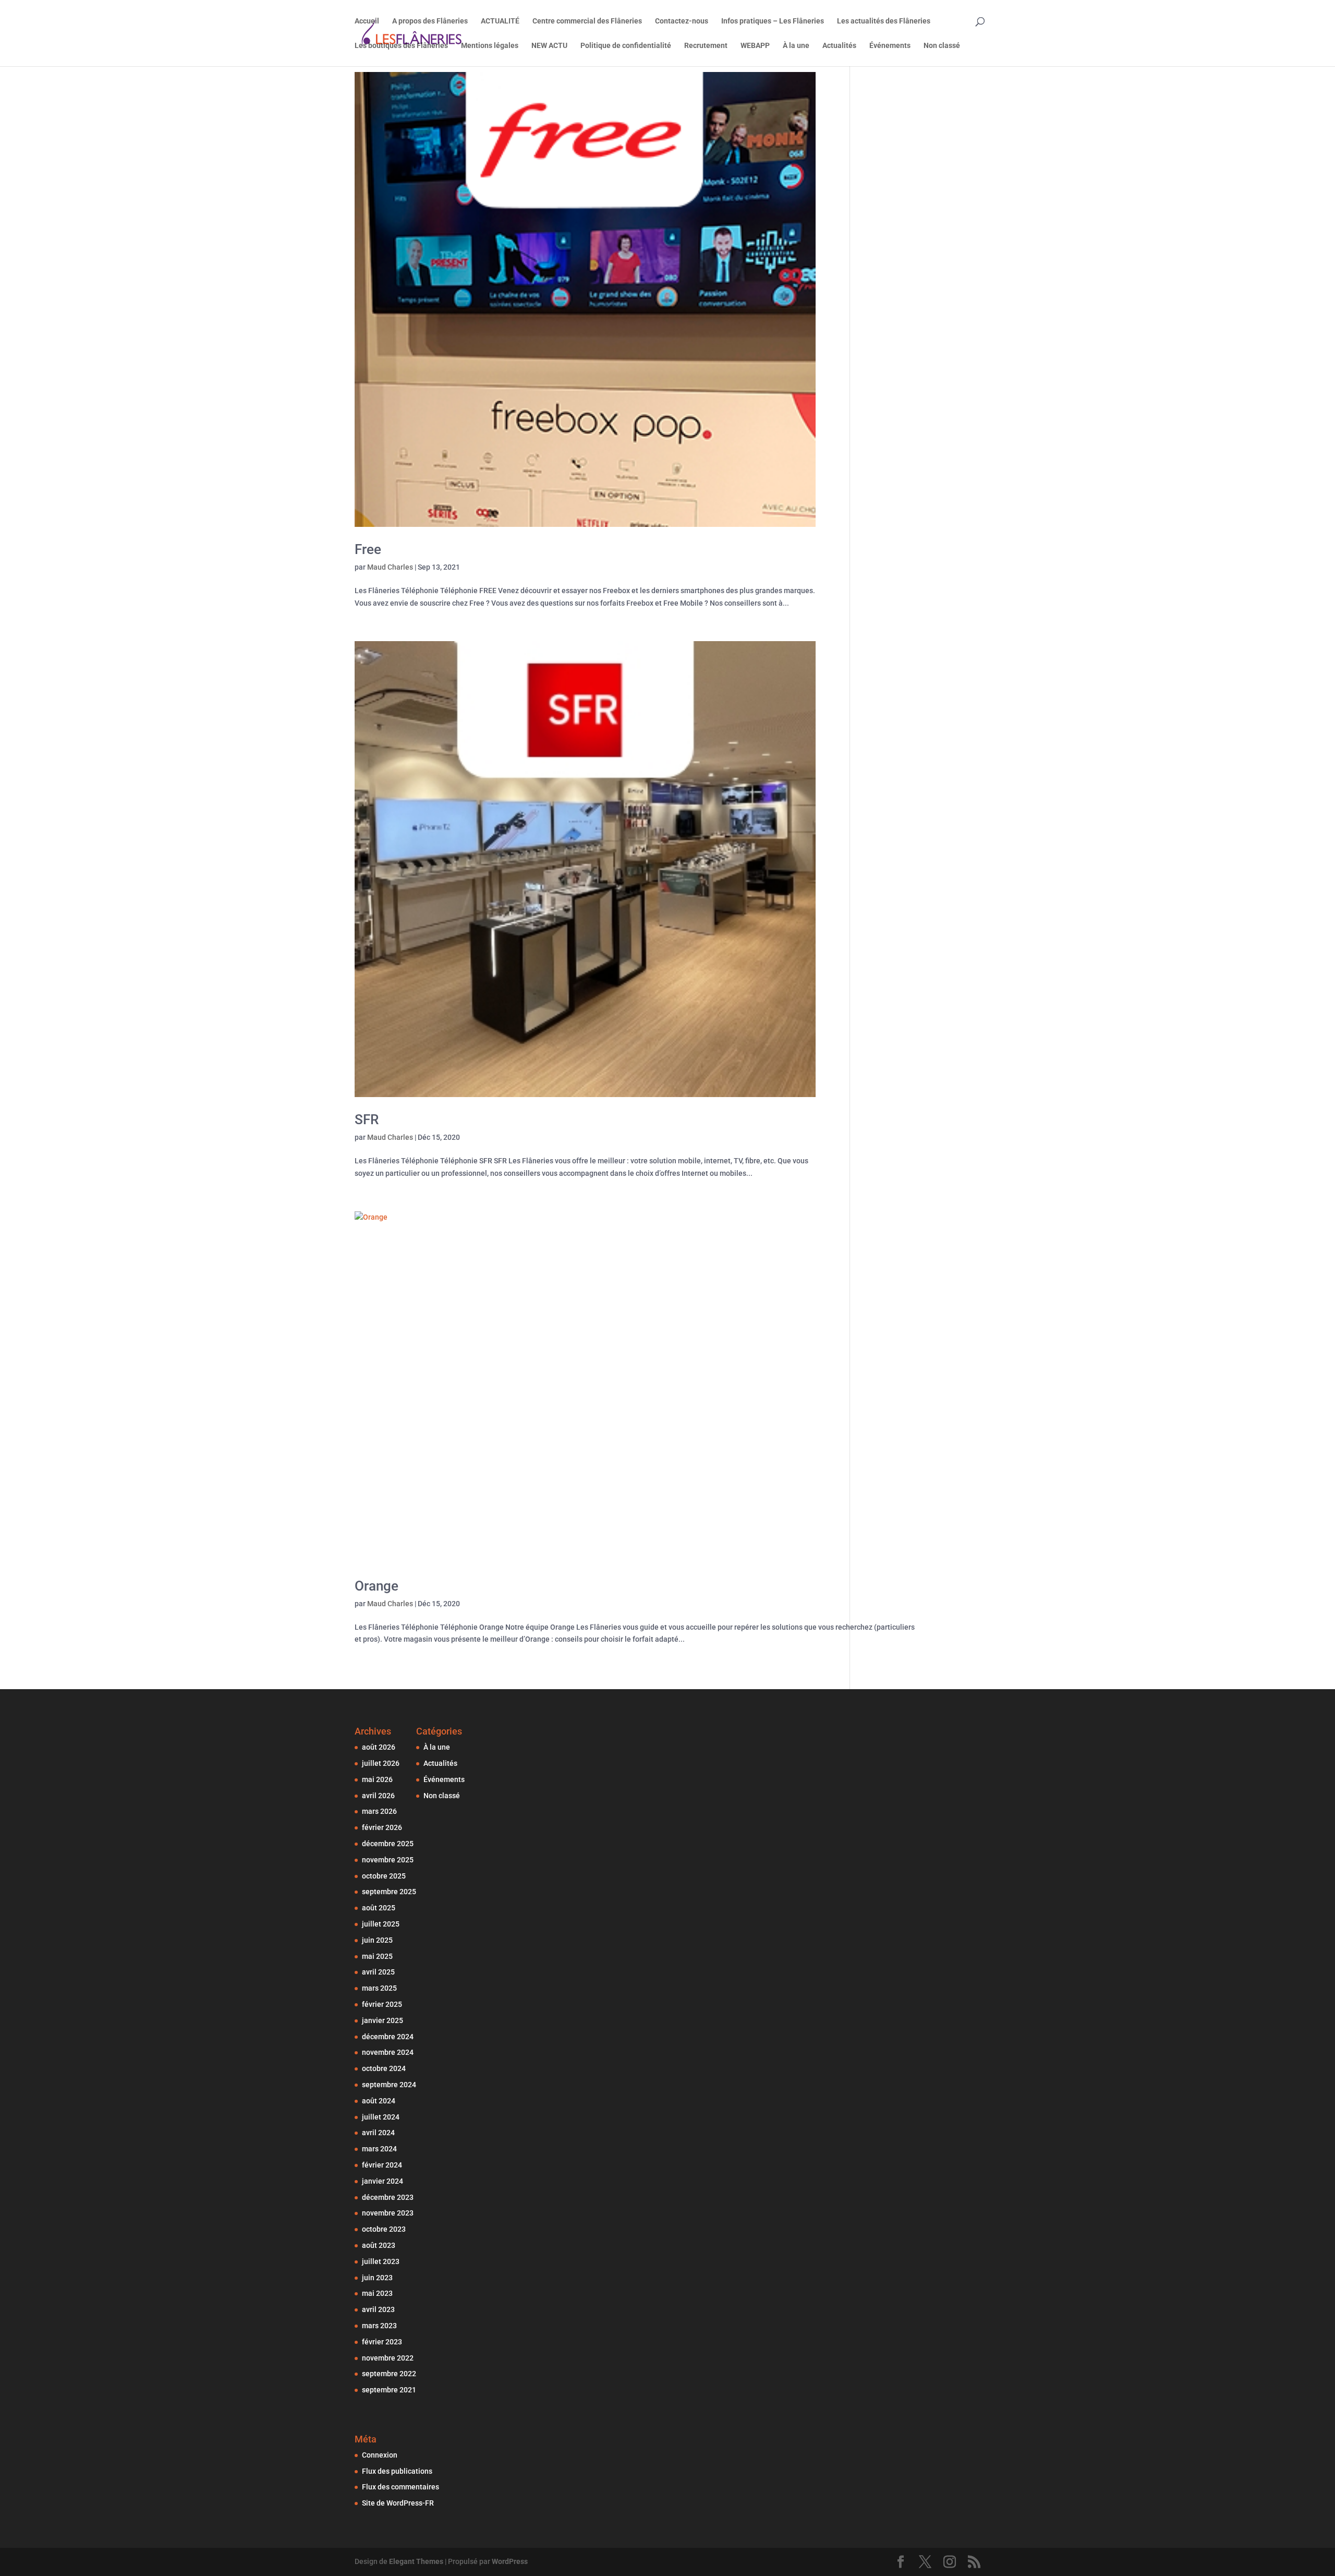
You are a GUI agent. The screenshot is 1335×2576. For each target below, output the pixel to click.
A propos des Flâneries (430, 21)
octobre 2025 (384, 1876)
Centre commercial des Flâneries (587, 21)
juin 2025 (377, 1940)
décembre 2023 (388, 2197)
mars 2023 (379, 2326)
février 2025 (382, 2004)
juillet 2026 (381, 1763)
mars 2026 (379, 1811)
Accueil (367, 21)
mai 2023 (377, 2293)
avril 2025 (378, 1972)
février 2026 (382, 1827)
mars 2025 (379, 1988)
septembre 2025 (389, 1892)
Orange (377, 1586)
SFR (367, 1120)
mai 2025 (377, 1956)
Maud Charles (390, 567)
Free (368, 549)
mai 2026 (377, 1779)
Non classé (942, 46)
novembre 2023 (388, 2213)
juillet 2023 (381, 2261)
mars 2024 (379, 2149)
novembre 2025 (388, 1860)
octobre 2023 (384, 2229)
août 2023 (379, 2245)
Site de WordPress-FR (398, 2503)
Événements (890, 46)
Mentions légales (490, 46)
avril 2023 (378, 2309)
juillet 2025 (381, 1924)
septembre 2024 (389, 2085)
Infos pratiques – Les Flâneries (773, 21)
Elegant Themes (416, 2561)
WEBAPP (755, 46)
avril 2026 (378, 1796)
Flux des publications (397, 2471)
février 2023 (382, 2342)
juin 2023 (377, 2278)
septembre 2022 (389, 2374)
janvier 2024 (383, 2181)
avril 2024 (378, 2133)
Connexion (380, 2455)
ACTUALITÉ (500, 21)
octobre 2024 (384, 2068)
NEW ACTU (549, 46)
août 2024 (379, 2101)
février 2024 (382, 2165)
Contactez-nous (682, 21)
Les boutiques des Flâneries (401, 46)
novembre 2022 (388, 2358)
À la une (796, 46)
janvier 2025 (383, 2020)
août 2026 (379, 1747)
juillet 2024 (381, 2117)
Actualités (839, 46)
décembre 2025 (388, 1844)
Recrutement (706, 46)
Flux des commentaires (400, 2487)
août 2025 (379, 1908)
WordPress (510, 2561)
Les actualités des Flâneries (884, 21)
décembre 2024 (388, 2037)
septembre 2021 (389, 2390)
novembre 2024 (388, 2052)
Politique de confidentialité (626, 46)
